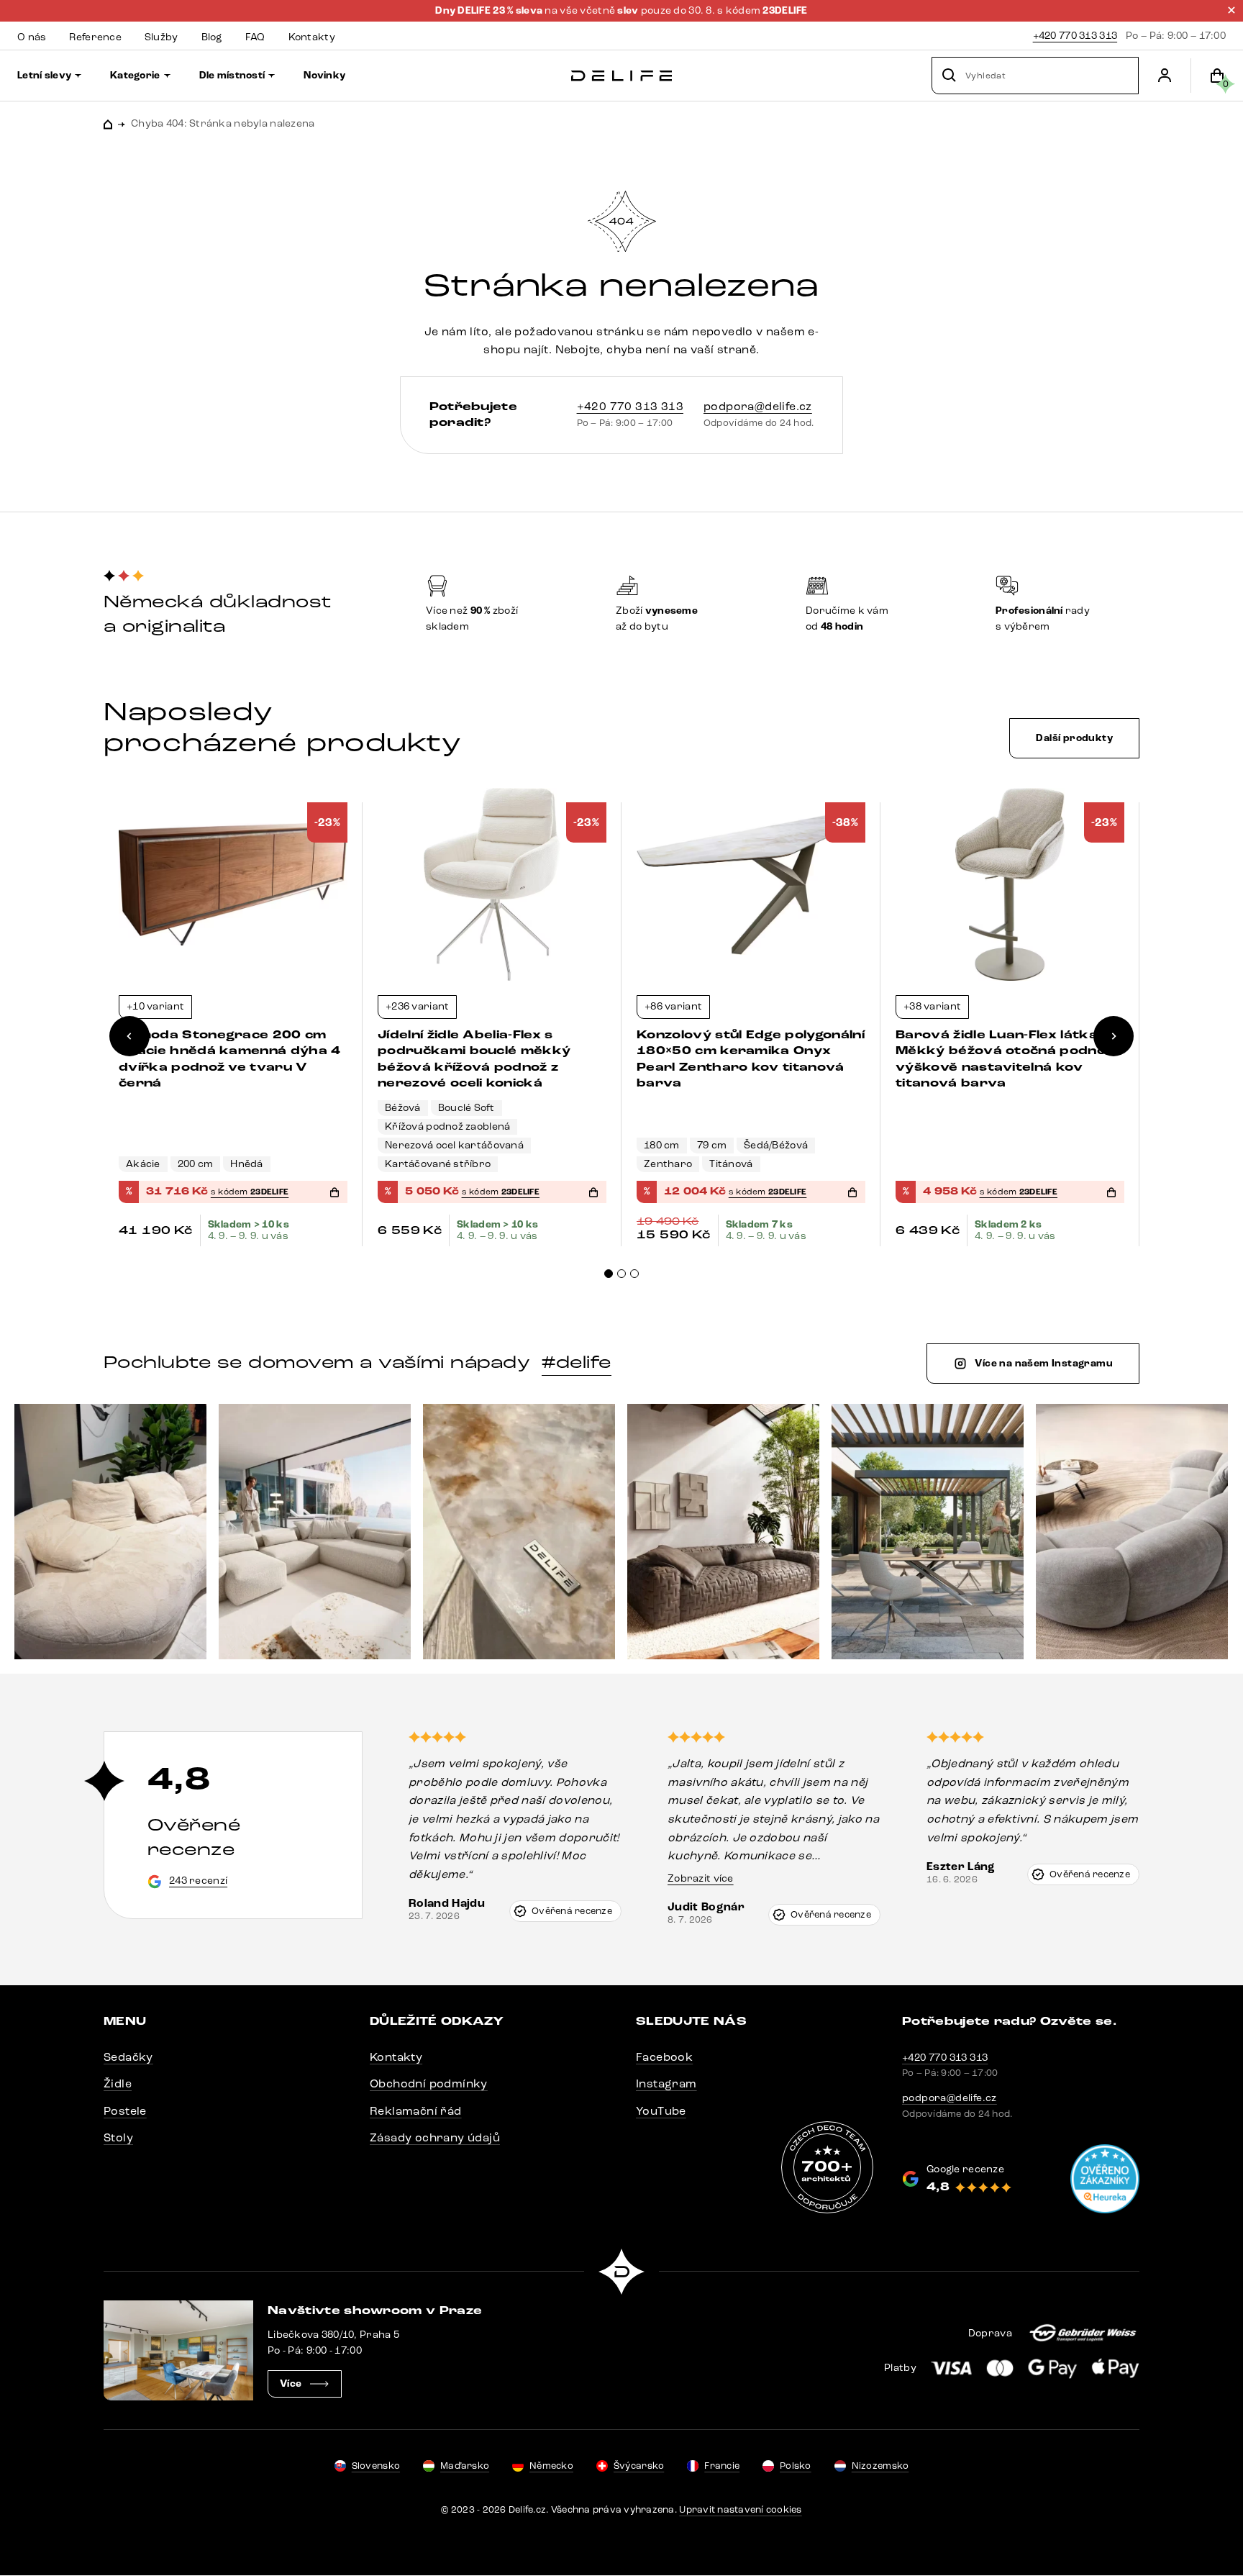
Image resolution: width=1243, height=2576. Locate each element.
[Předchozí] (129, 1036)
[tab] (609, 1274)
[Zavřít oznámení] (1231, 10)
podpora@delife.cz (758, 406)
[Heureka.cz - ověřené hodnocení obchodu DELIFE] (1105, 2179)
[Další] (1114, 1036)
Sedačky (128, 2057)
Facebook (664, 2057)
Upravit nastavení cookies (741, 2510)
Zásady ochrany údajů (435, 2137)
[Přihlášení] (1165, 76)
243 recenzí (198, 1881)
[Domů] (621, 76)
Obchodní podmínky (429, 2083)
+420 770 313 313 (1075, 36)
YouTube (661, 2111)
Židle (118, 2083)
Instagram (666, 2083)
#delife (576, 1362)
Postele (125, 2111)
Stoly (118, 2137)
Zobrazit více (701, 1878)
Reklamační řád (416, 2111)
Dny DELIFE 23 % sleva (490, 11)
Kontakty (396, 2057)
